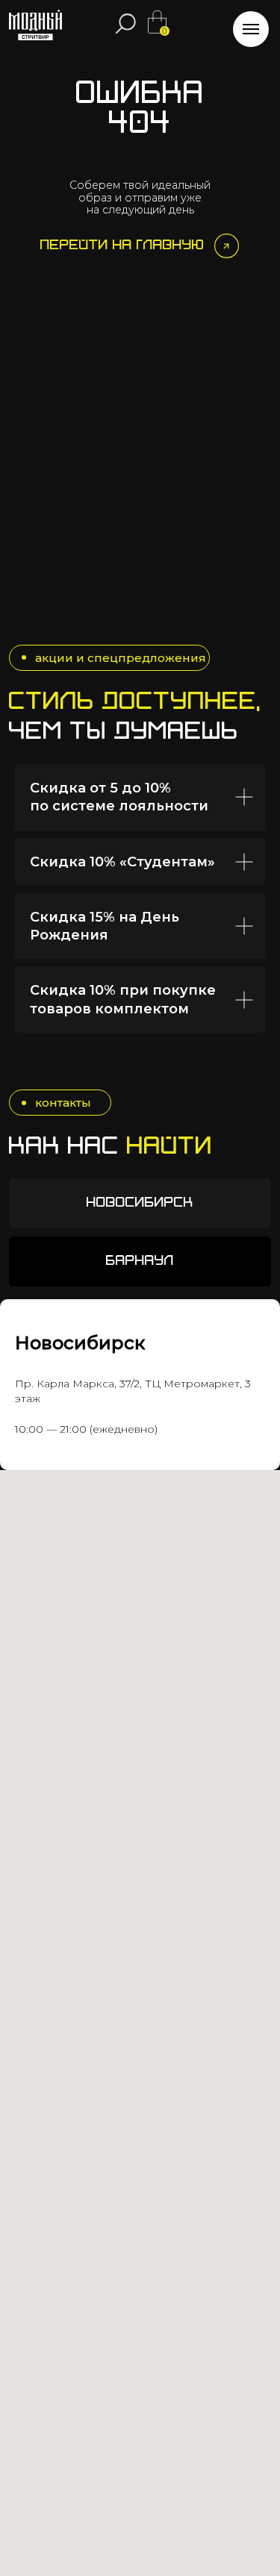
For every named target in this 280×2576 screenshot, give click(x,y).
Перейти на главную (122, 246)
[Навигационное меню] (251, 29)
